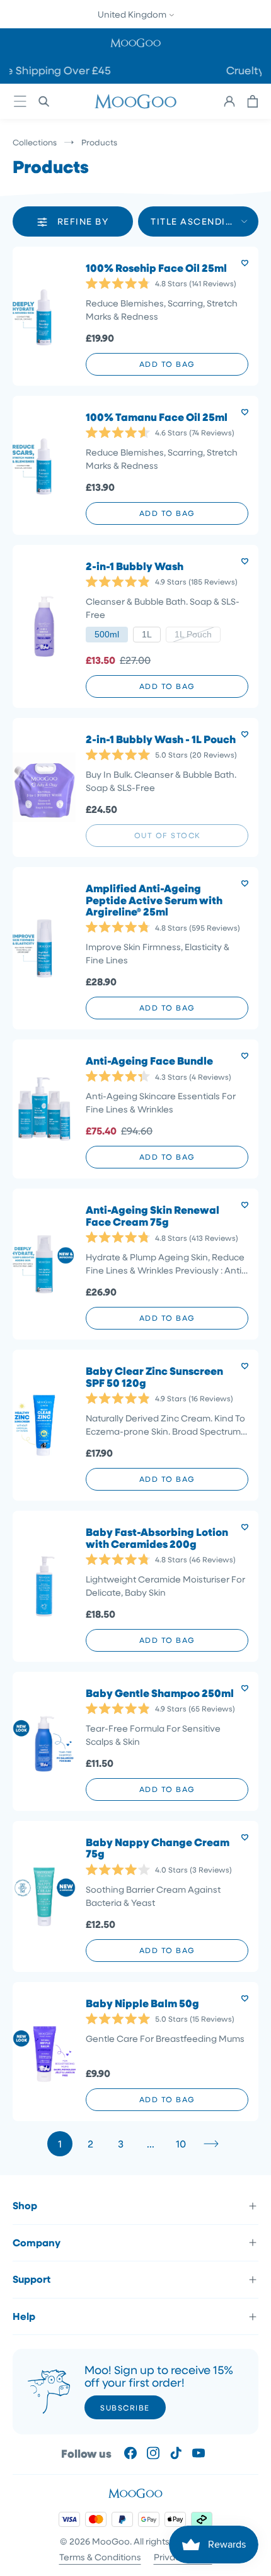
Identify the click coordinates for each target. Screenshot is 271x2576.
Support (32, 2279)
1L (147, 634)
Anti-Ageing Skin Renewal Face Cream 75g (153, 1216)
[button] (135, 42)
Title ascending (196, 221)
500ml (107, 634)
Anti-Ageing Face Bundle (149, 1061)
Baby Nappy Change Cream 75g (158, 1848)
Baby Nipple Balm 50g (142, 2004)
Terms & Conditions (100, 2557)
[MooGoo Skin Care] (135, 101)
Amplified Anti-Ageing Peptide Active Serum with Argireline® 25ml (154, 900)
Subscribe (125, 2407)
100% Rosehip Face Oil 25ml (156, 268)
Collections (35, 142)
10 (181, 2143)
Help (24, 2316)
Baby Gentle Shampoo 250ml (160, 1694)
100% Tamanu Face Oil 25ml (157, 417)
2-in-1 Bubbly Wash (135, 567)
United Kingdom (133, 14)
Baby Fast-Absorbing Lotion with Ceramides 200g (157, 1538)
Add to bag (167, 364)
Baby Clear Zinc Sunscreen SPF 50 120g (154, 1377)
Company (37, 2243)
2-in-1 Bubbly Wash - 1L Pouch (161, 740)
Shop (25, 2205)
